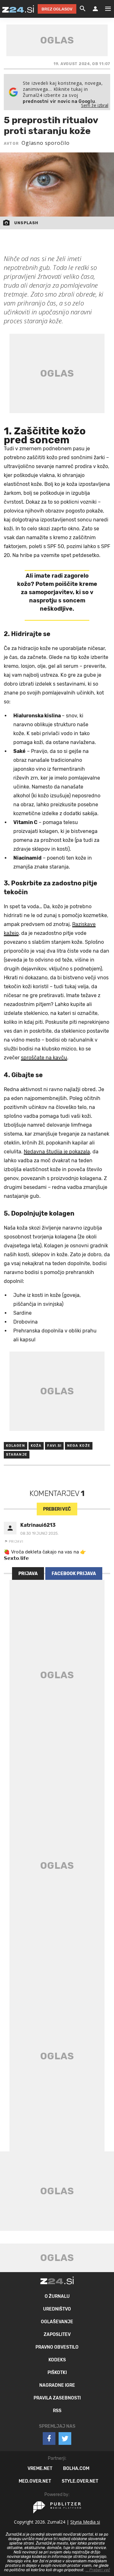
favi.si (54, 1446)
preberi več (57, 1509)
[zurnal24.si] (18, 9)
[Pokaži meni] (105, 9)
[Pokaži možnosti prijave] (95, 9)
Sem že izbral (95, 105)
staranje (17, 1455)
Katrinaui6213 (38, 1525)
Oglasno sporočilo (46, 143)
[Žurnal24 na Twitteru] (65, 2438)
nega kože (79, 1446)
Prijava (28, 1574)
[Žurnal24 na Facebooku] (49, 2438)
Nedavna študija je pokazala (57, 1152)
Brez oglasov (57, 9)
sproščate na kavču (44, 1058)
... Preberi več (98, 2570)
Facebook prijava (74, 1574)
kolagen (16, 1446)
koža (36, 1446)
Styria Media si (85, 2522)
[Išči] (83, 9)
